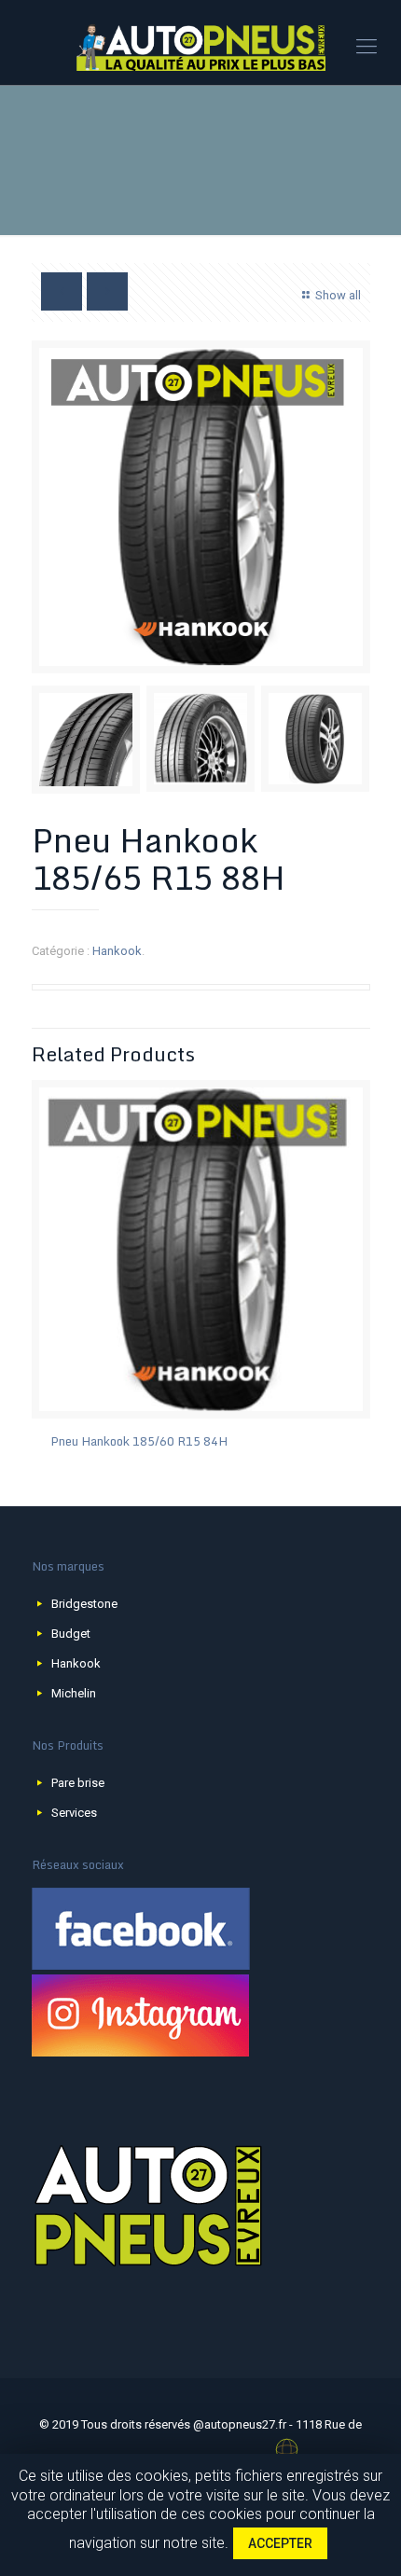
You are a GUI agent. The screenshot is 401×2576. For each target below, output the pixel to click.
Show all (338, 295)
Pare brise (78, 1783)
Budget (71, 1634)
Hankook (117, 951)
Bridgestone (84, 1604)
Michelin (74, 1693)
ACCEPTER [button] (280, 2543)
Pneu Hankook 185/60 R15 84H (139, 1441)
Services (74, 1813)
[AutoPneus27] (200, 47)
